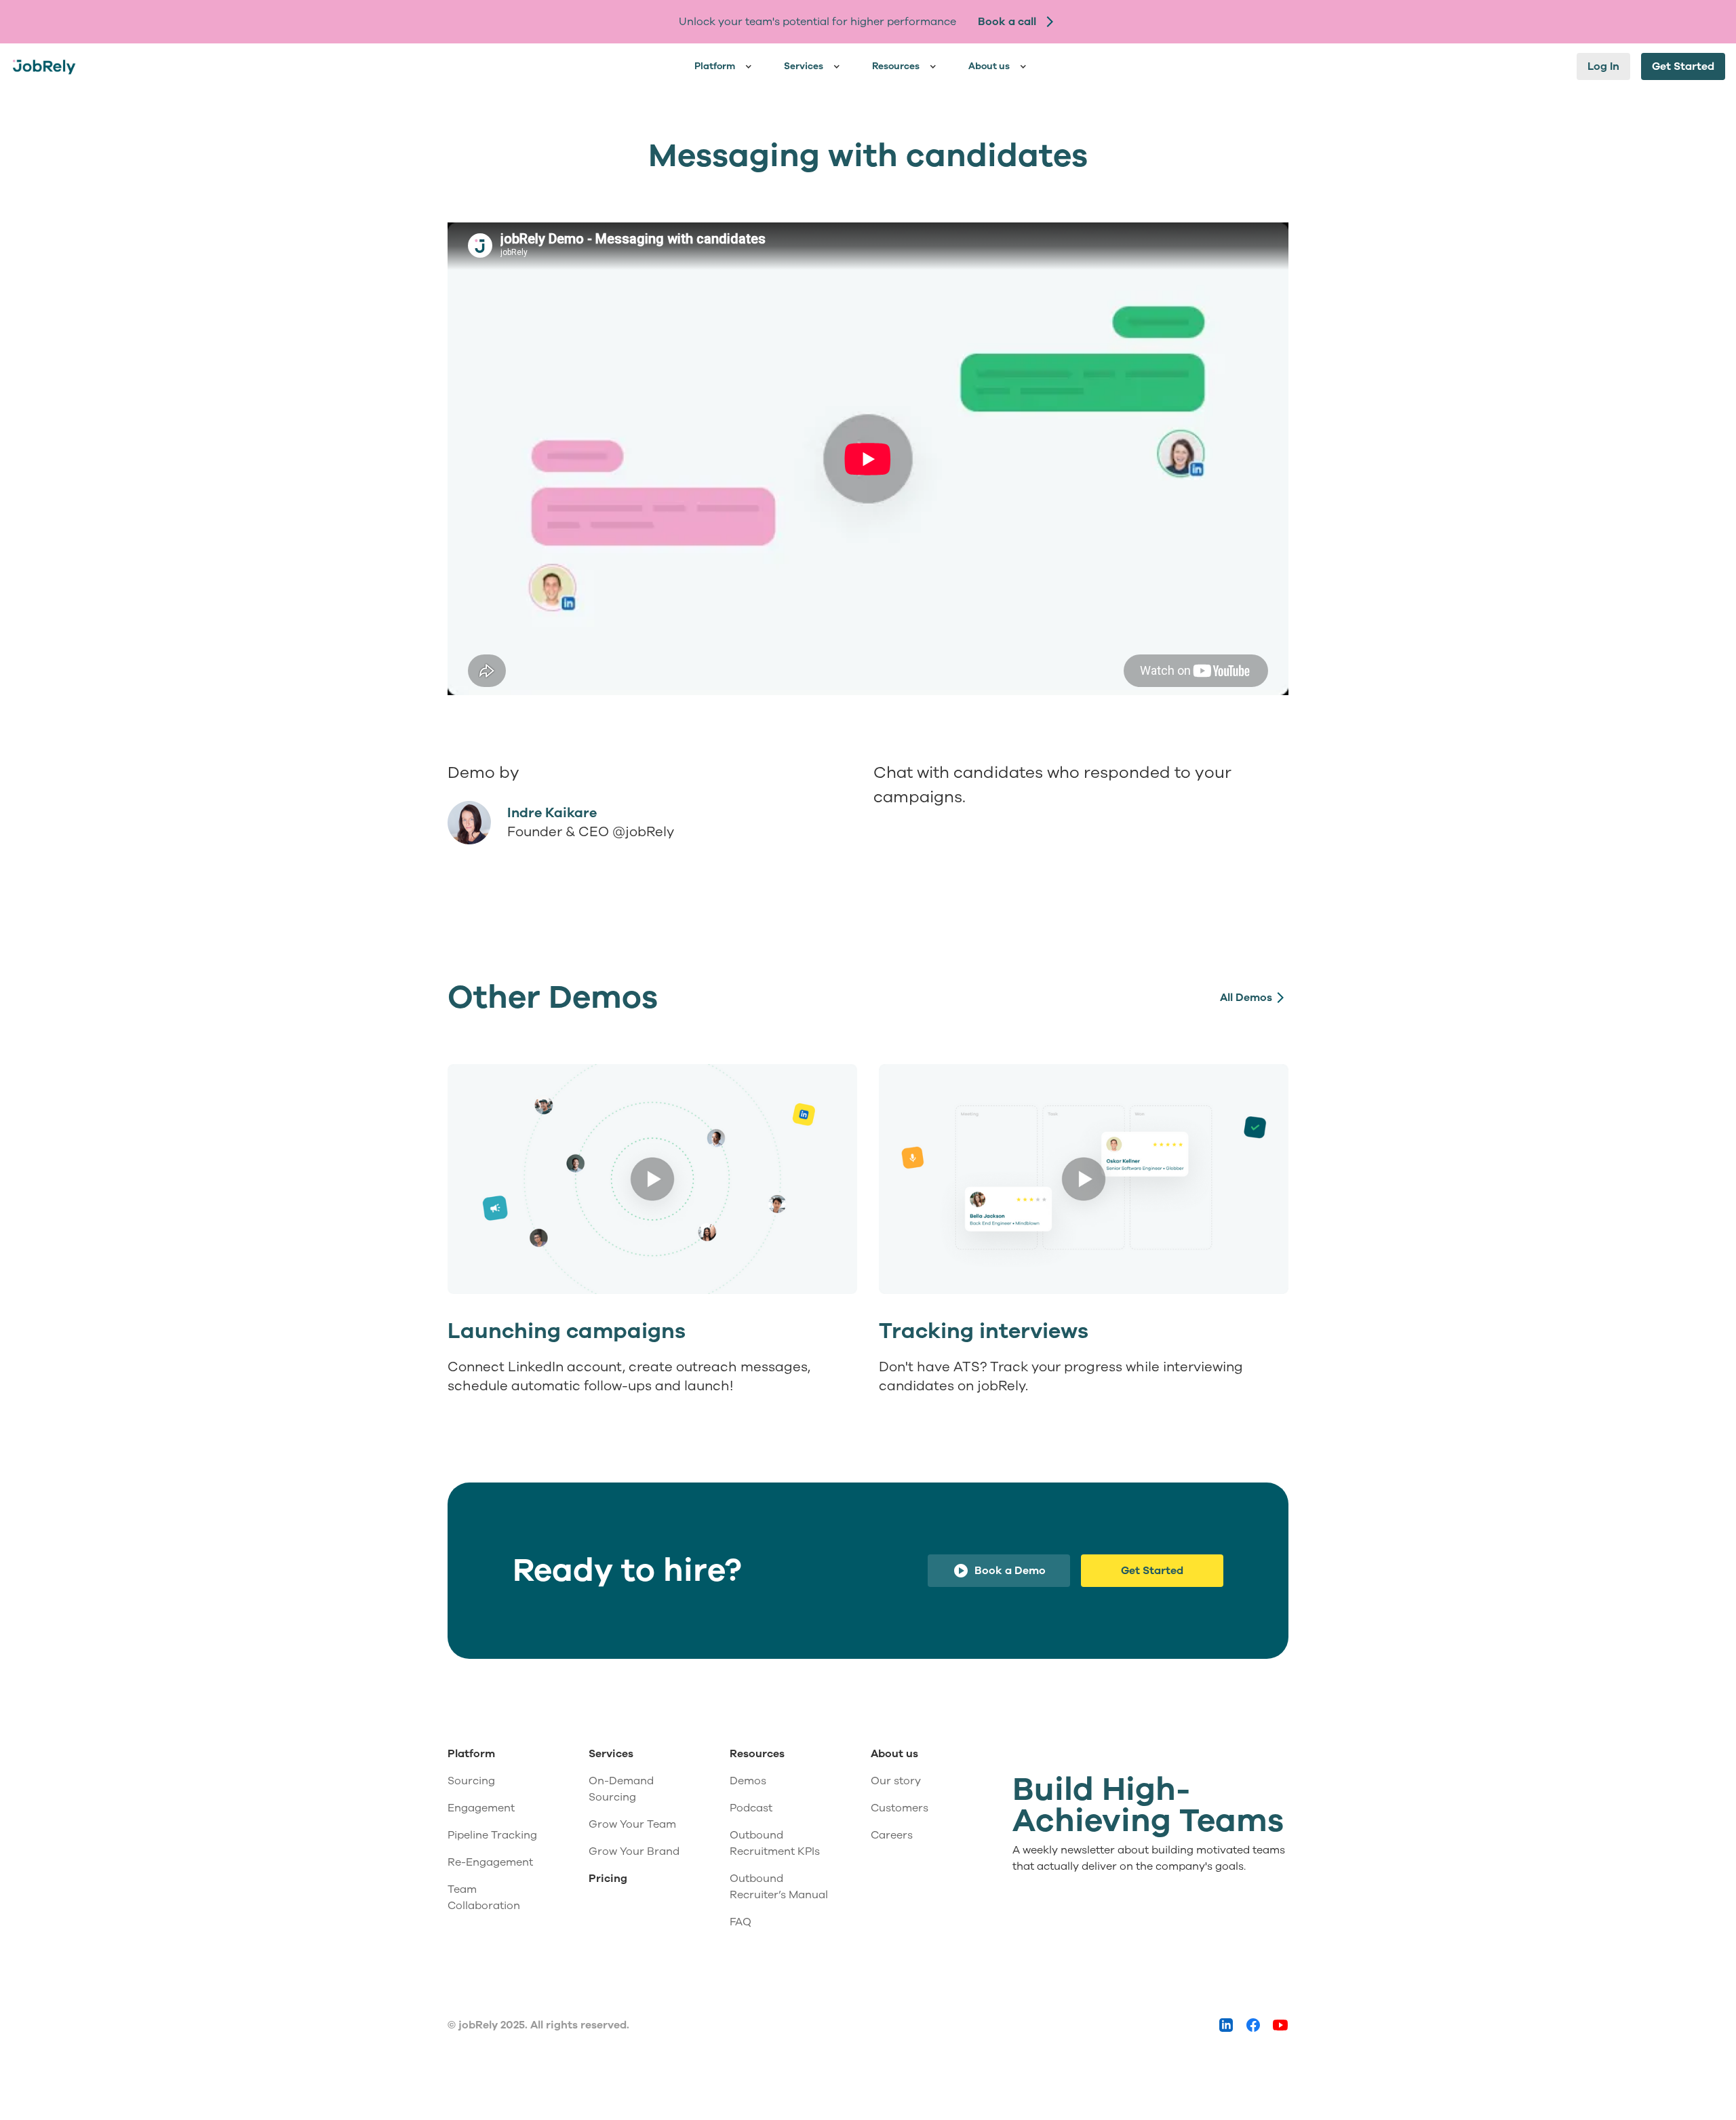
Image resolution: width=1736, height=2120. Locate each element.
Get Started (1683, 66)
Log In (1603, 66)
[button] (726, 66)
